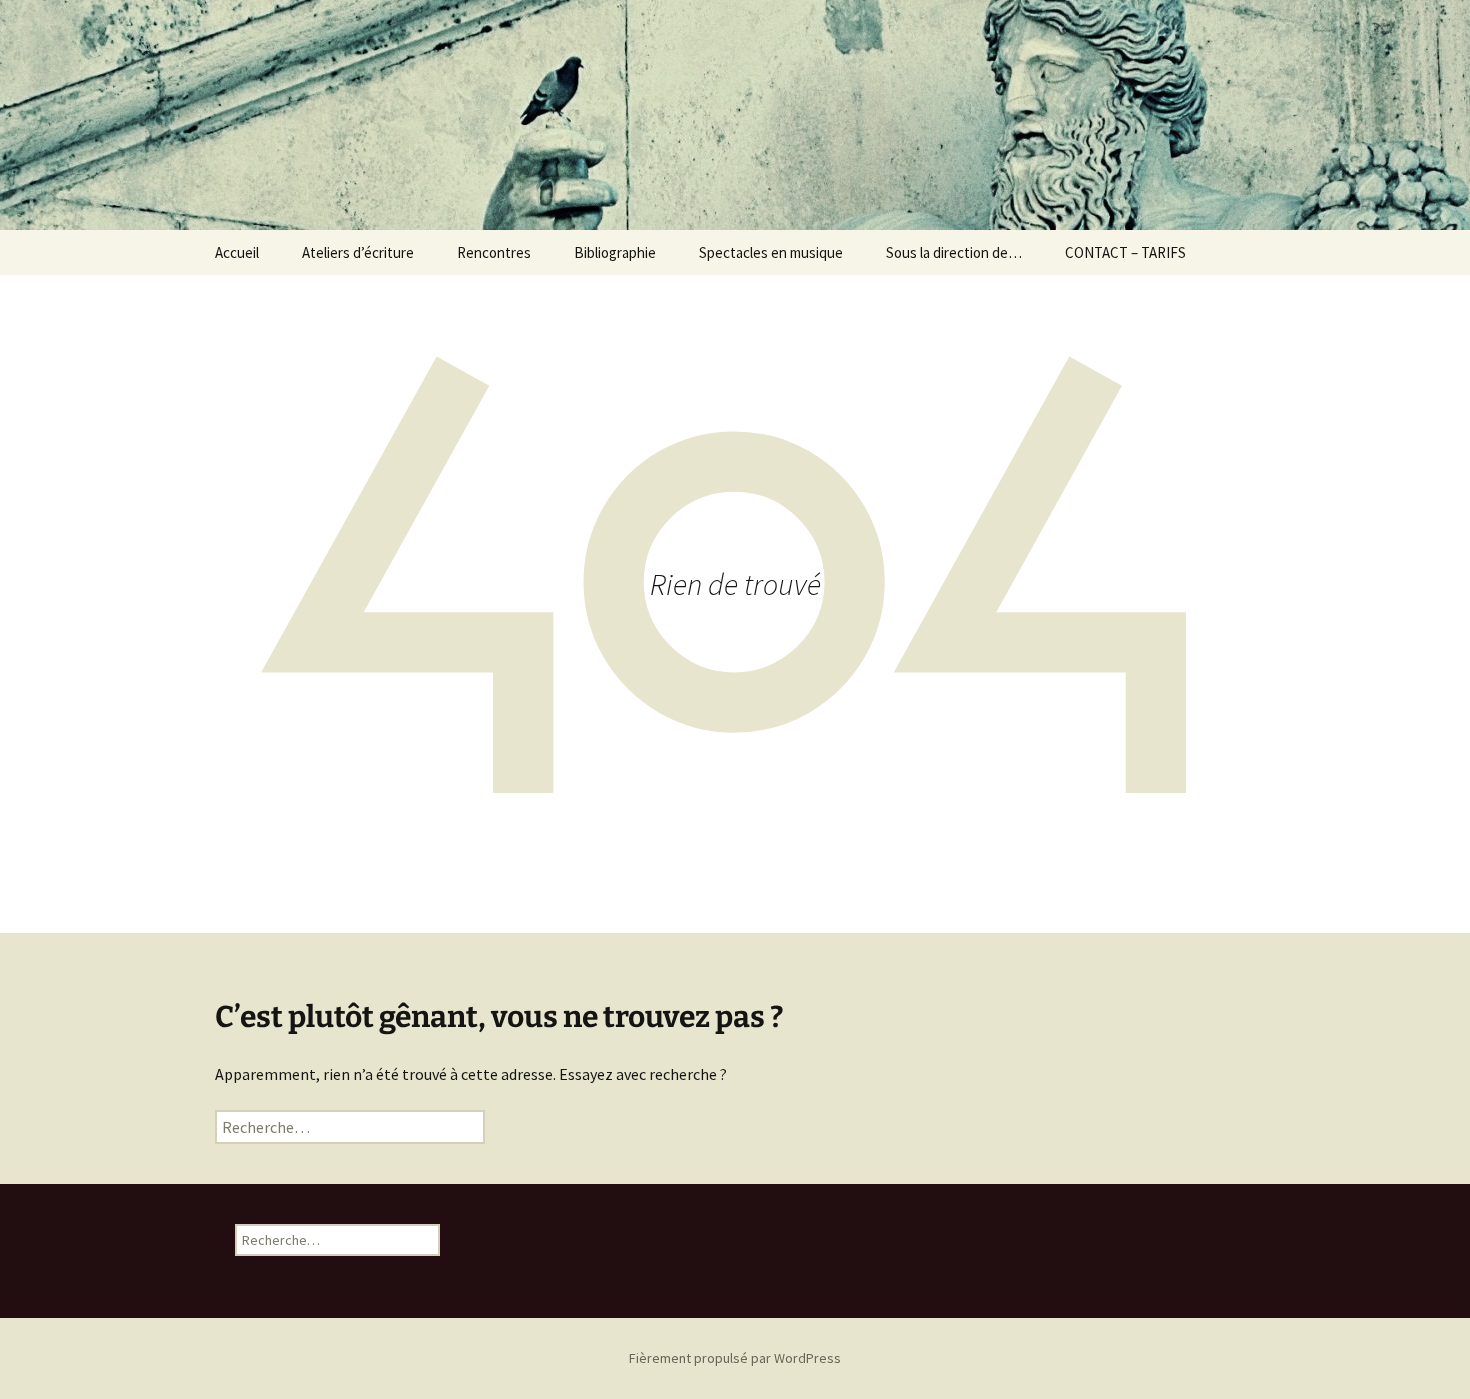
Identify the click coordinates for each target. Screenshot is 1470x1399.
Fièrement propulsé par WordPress (735, 1358)
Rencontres (494, 252)
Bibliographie (615, 252)
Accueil (237, 252)
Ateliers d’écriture (358, 252)
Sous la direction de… (954, 252)
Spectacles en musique (771, 252)
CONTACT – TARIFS (1125, 252)
